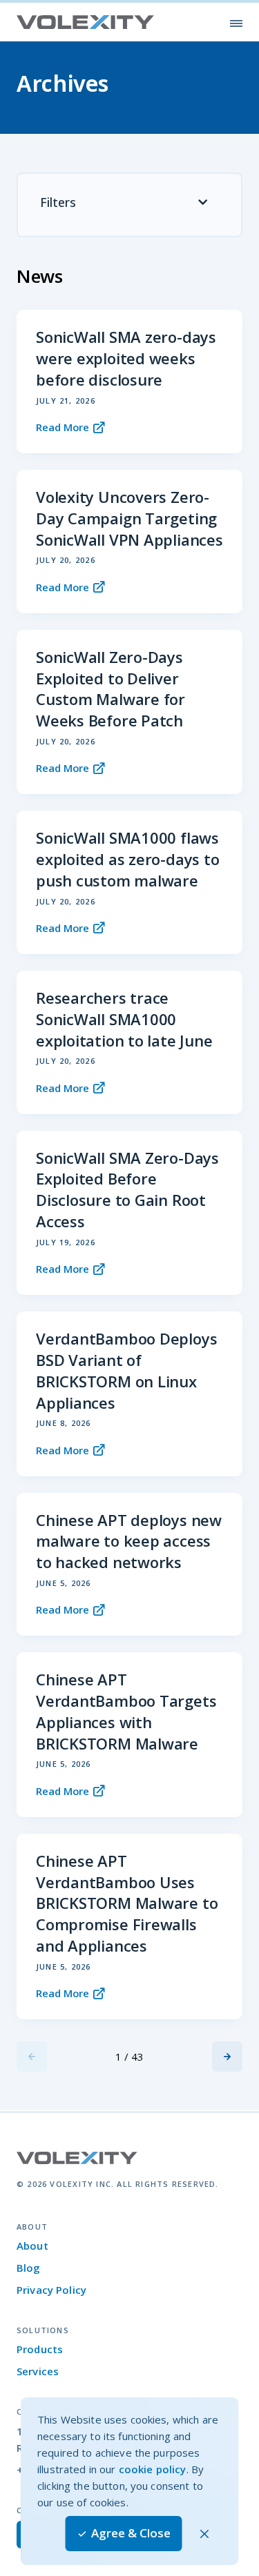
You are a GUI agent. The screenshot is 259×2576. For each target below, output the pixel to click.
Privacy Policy (51, 2290)
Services (38, 2371)
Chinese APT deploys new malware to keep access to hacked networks (129, 1541)
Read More (63, 427)
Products (40, 2349)
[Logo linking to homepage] (86, 22)
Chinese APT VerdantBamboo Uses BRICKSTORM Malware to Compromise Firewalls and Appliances (127, 1903)
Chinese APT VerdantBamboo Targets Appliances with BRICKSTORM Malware (126, 1711)
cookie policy (153, 2469)
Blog (29, 2268)
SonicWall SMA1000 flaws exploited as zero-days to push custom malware (128, 859)
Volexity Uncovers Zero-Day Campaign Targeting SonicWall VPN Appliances (129, 518)
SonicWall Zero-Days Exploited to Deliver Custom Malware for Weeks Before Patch (111, 688)
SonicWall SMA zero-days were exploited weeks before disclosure (126, 358)
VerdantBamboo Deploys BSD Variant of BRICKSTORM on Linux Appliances (126, 1370)
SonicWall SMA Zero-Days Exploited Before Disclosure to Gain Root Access (127, 1189)
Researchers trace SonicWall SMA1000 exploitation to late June (124, 1019)
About (32, 2246)
